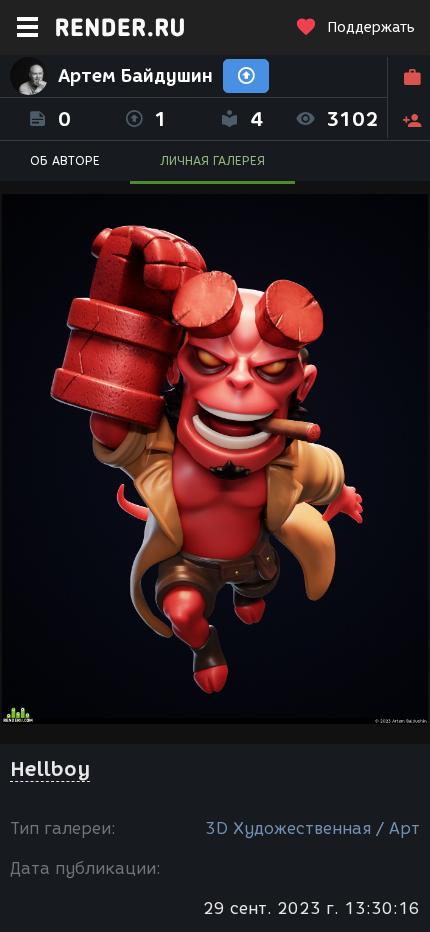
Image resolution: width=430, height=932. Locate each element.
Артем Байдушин (135, 76)
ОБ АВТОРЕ (65, 160)
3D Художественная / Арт (312, 828)
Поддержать (371, 27)
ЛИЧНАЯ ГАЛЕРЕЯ (212, 160)
